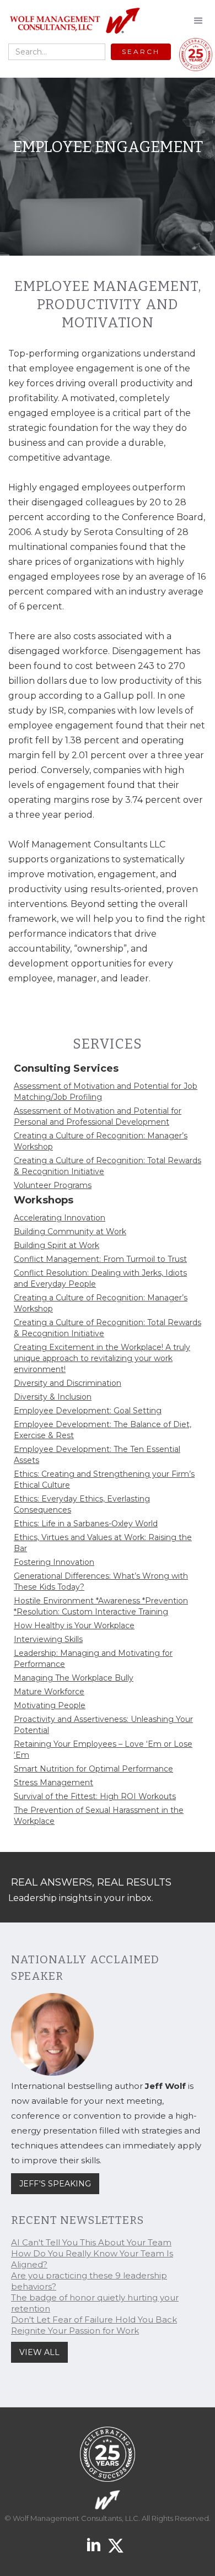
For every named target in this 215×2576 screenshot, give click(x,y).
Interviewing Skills (48, 1639)
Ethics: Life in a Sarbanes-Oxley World (86, 1524)
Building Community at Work (70, 1232)
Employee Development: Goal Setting (88, 1411)
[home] (72, 21)
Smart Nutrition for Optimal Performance (93, 1769)
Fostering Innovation (54, 1562)
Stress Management (53, 1783)
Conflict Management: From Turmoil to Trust (100, 1259)
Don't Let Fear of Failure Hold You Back (94, 2320)
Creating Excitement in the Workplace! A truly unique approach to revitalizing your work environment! (102, 1358)
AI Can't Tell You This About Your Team (91, 2242)
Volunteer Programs (53, 1185)
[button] (198, 21)
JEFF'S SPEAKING (55, 2184)
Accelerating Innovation (60, 1218)
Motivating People (50, 1705)
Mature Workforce (49, 1692)
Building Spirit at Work (57, 1245)
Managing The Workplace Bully (74, 1678)
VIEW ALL (39, 2352)
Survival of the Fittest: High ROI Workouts (95, 1796)
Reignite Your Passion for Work (75, 2331)
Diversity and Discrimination (68, 1383)
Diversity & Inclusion (53, 1397)
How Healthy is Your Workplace (74, 1625)
